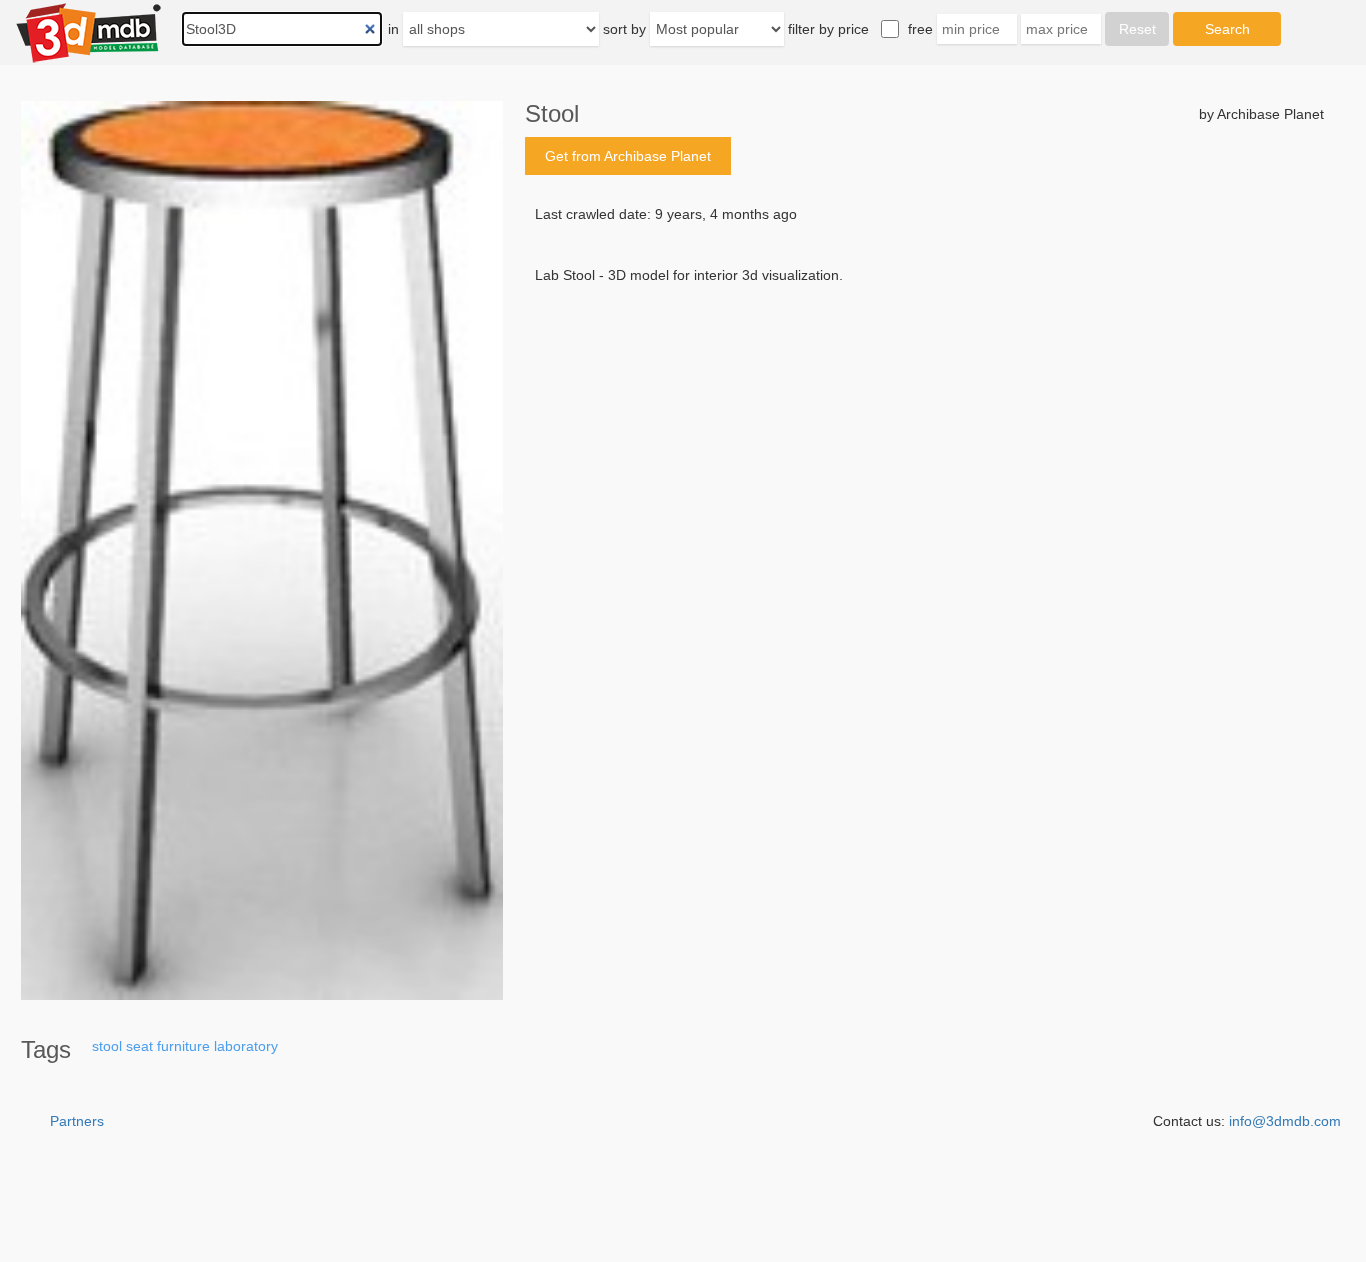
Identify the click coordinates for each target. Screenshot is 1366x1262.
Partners (77, 1121)
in (393, 29)
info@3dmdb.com (1285, 1121)
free (920, 29)
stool (107, 1046)
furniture (183, 1046)
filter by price (828, 29)
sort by (624, 29)
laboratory (246, 1046)
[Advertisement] (924, 437)
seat (139, 1046)
